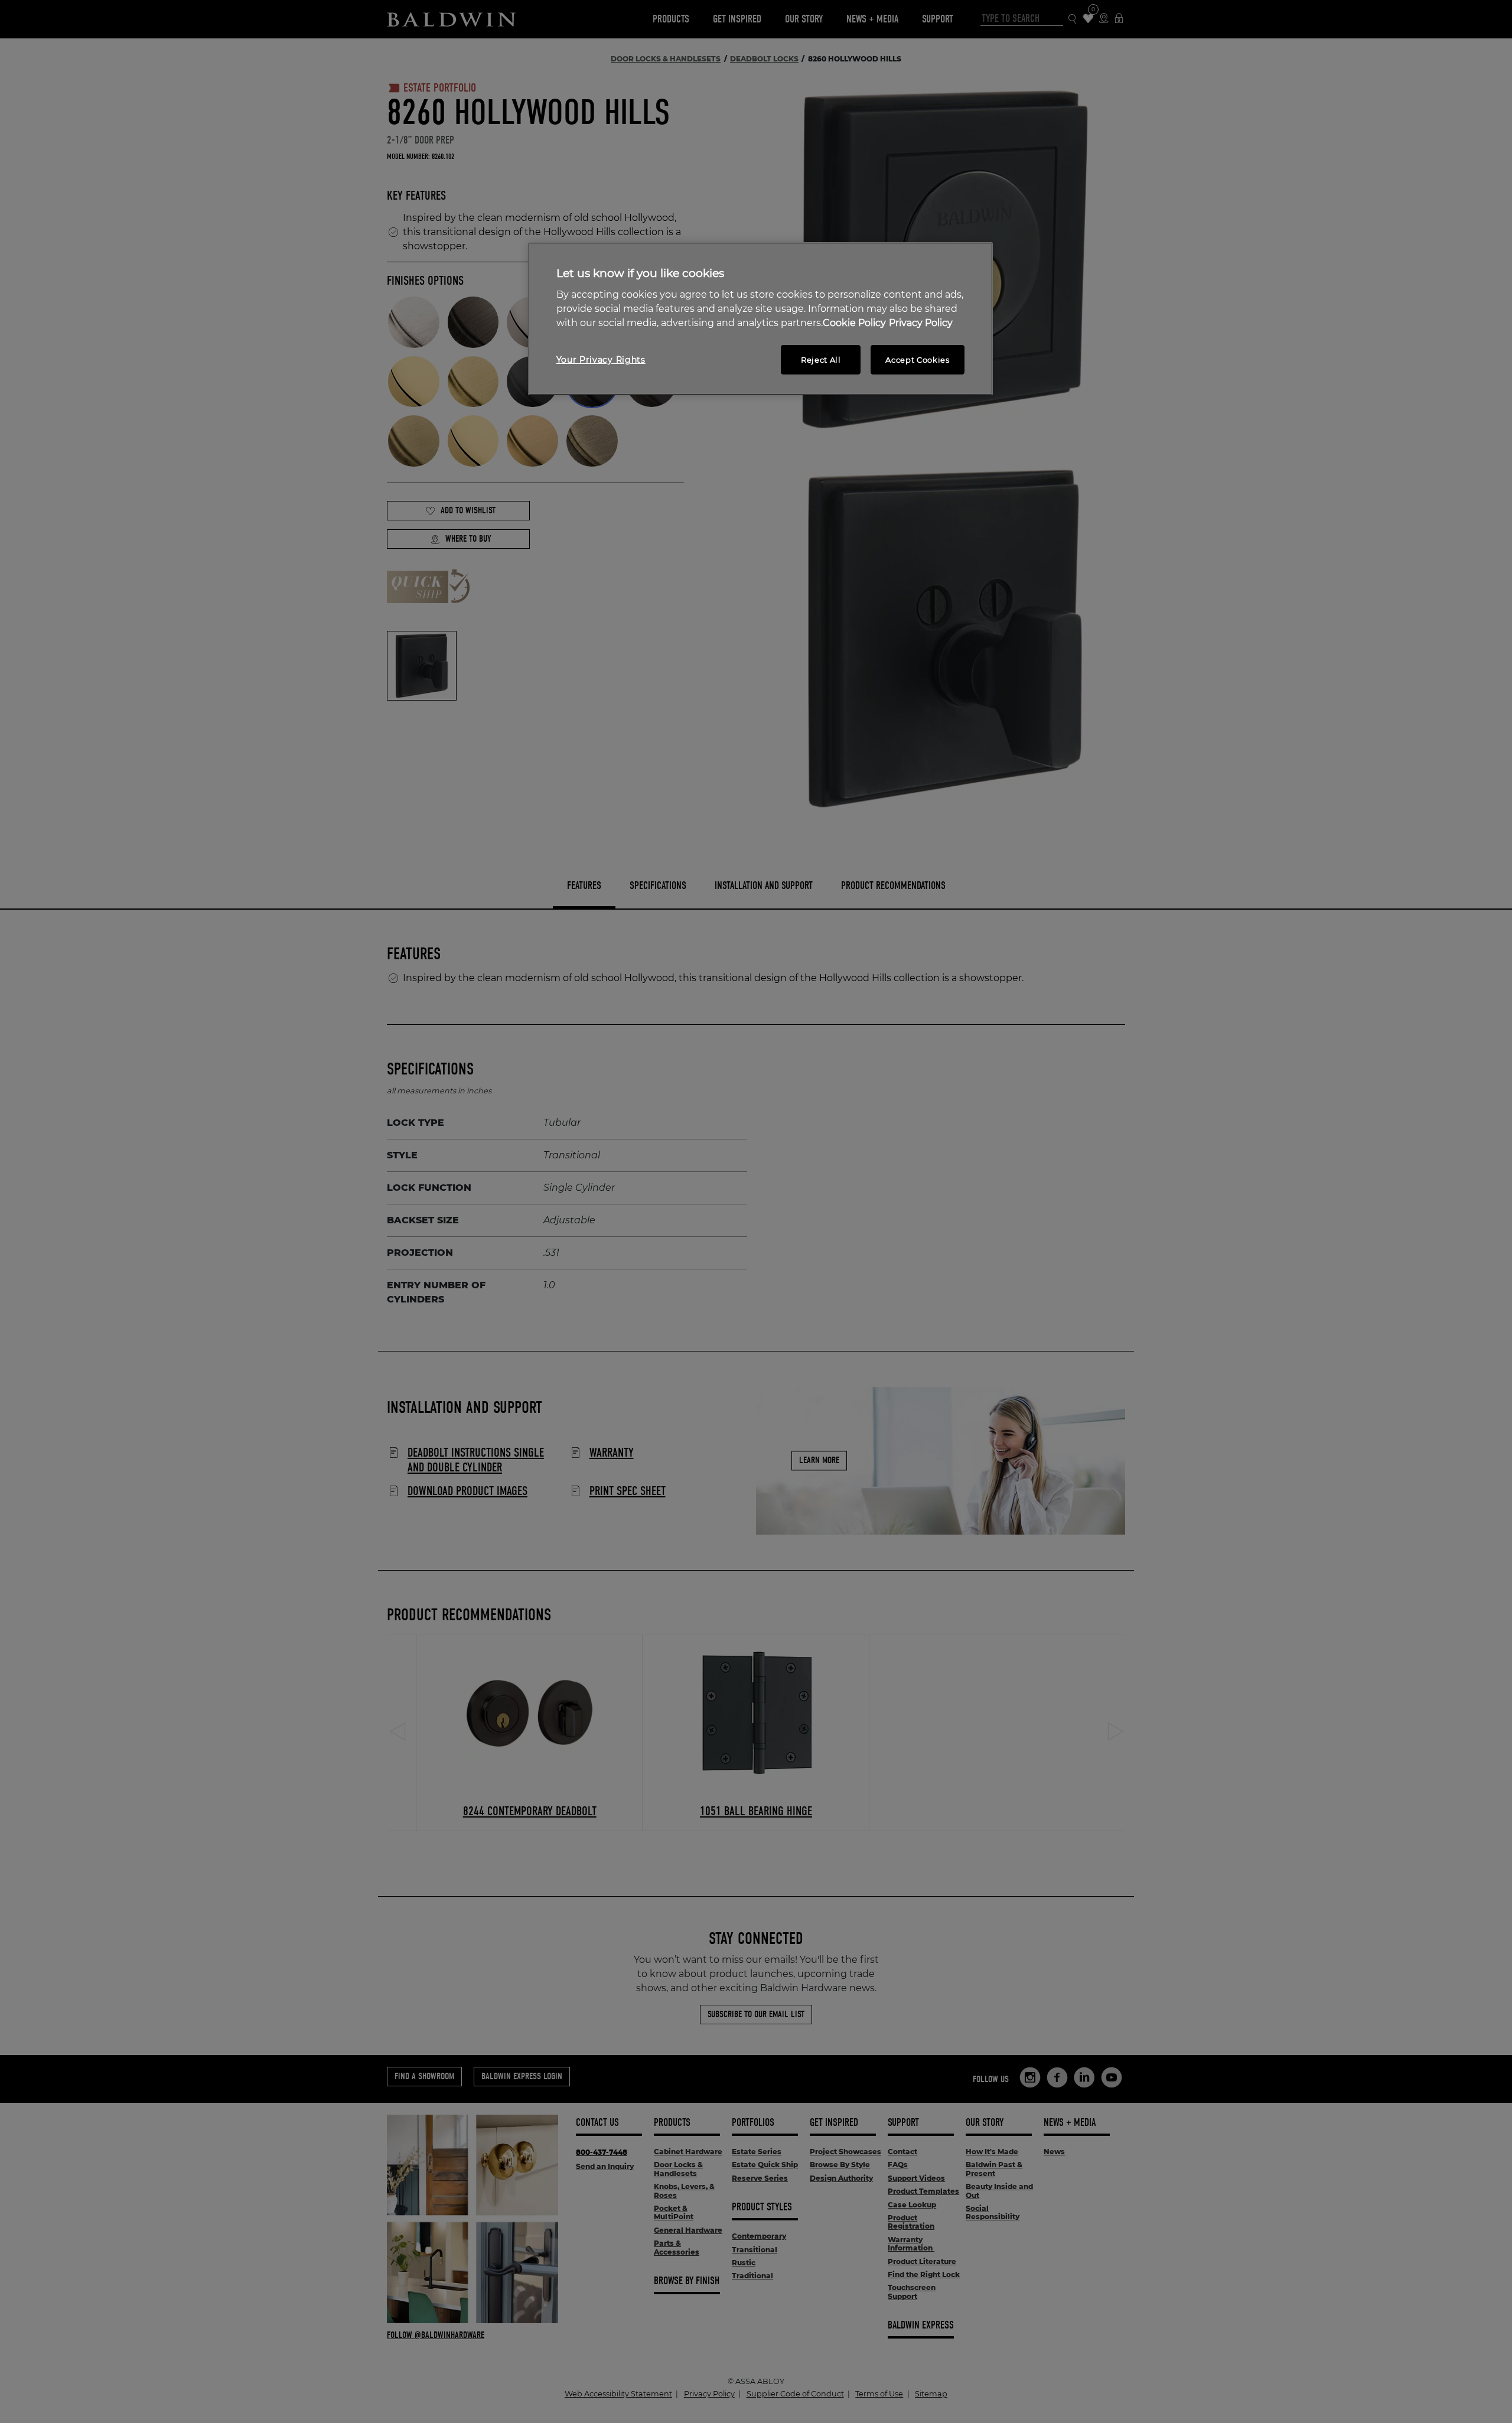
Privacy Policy (921, 323)
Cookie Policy (854, 323)
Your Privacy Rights (601, 360)
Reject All (821, 360)
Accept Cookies (917, 360)
